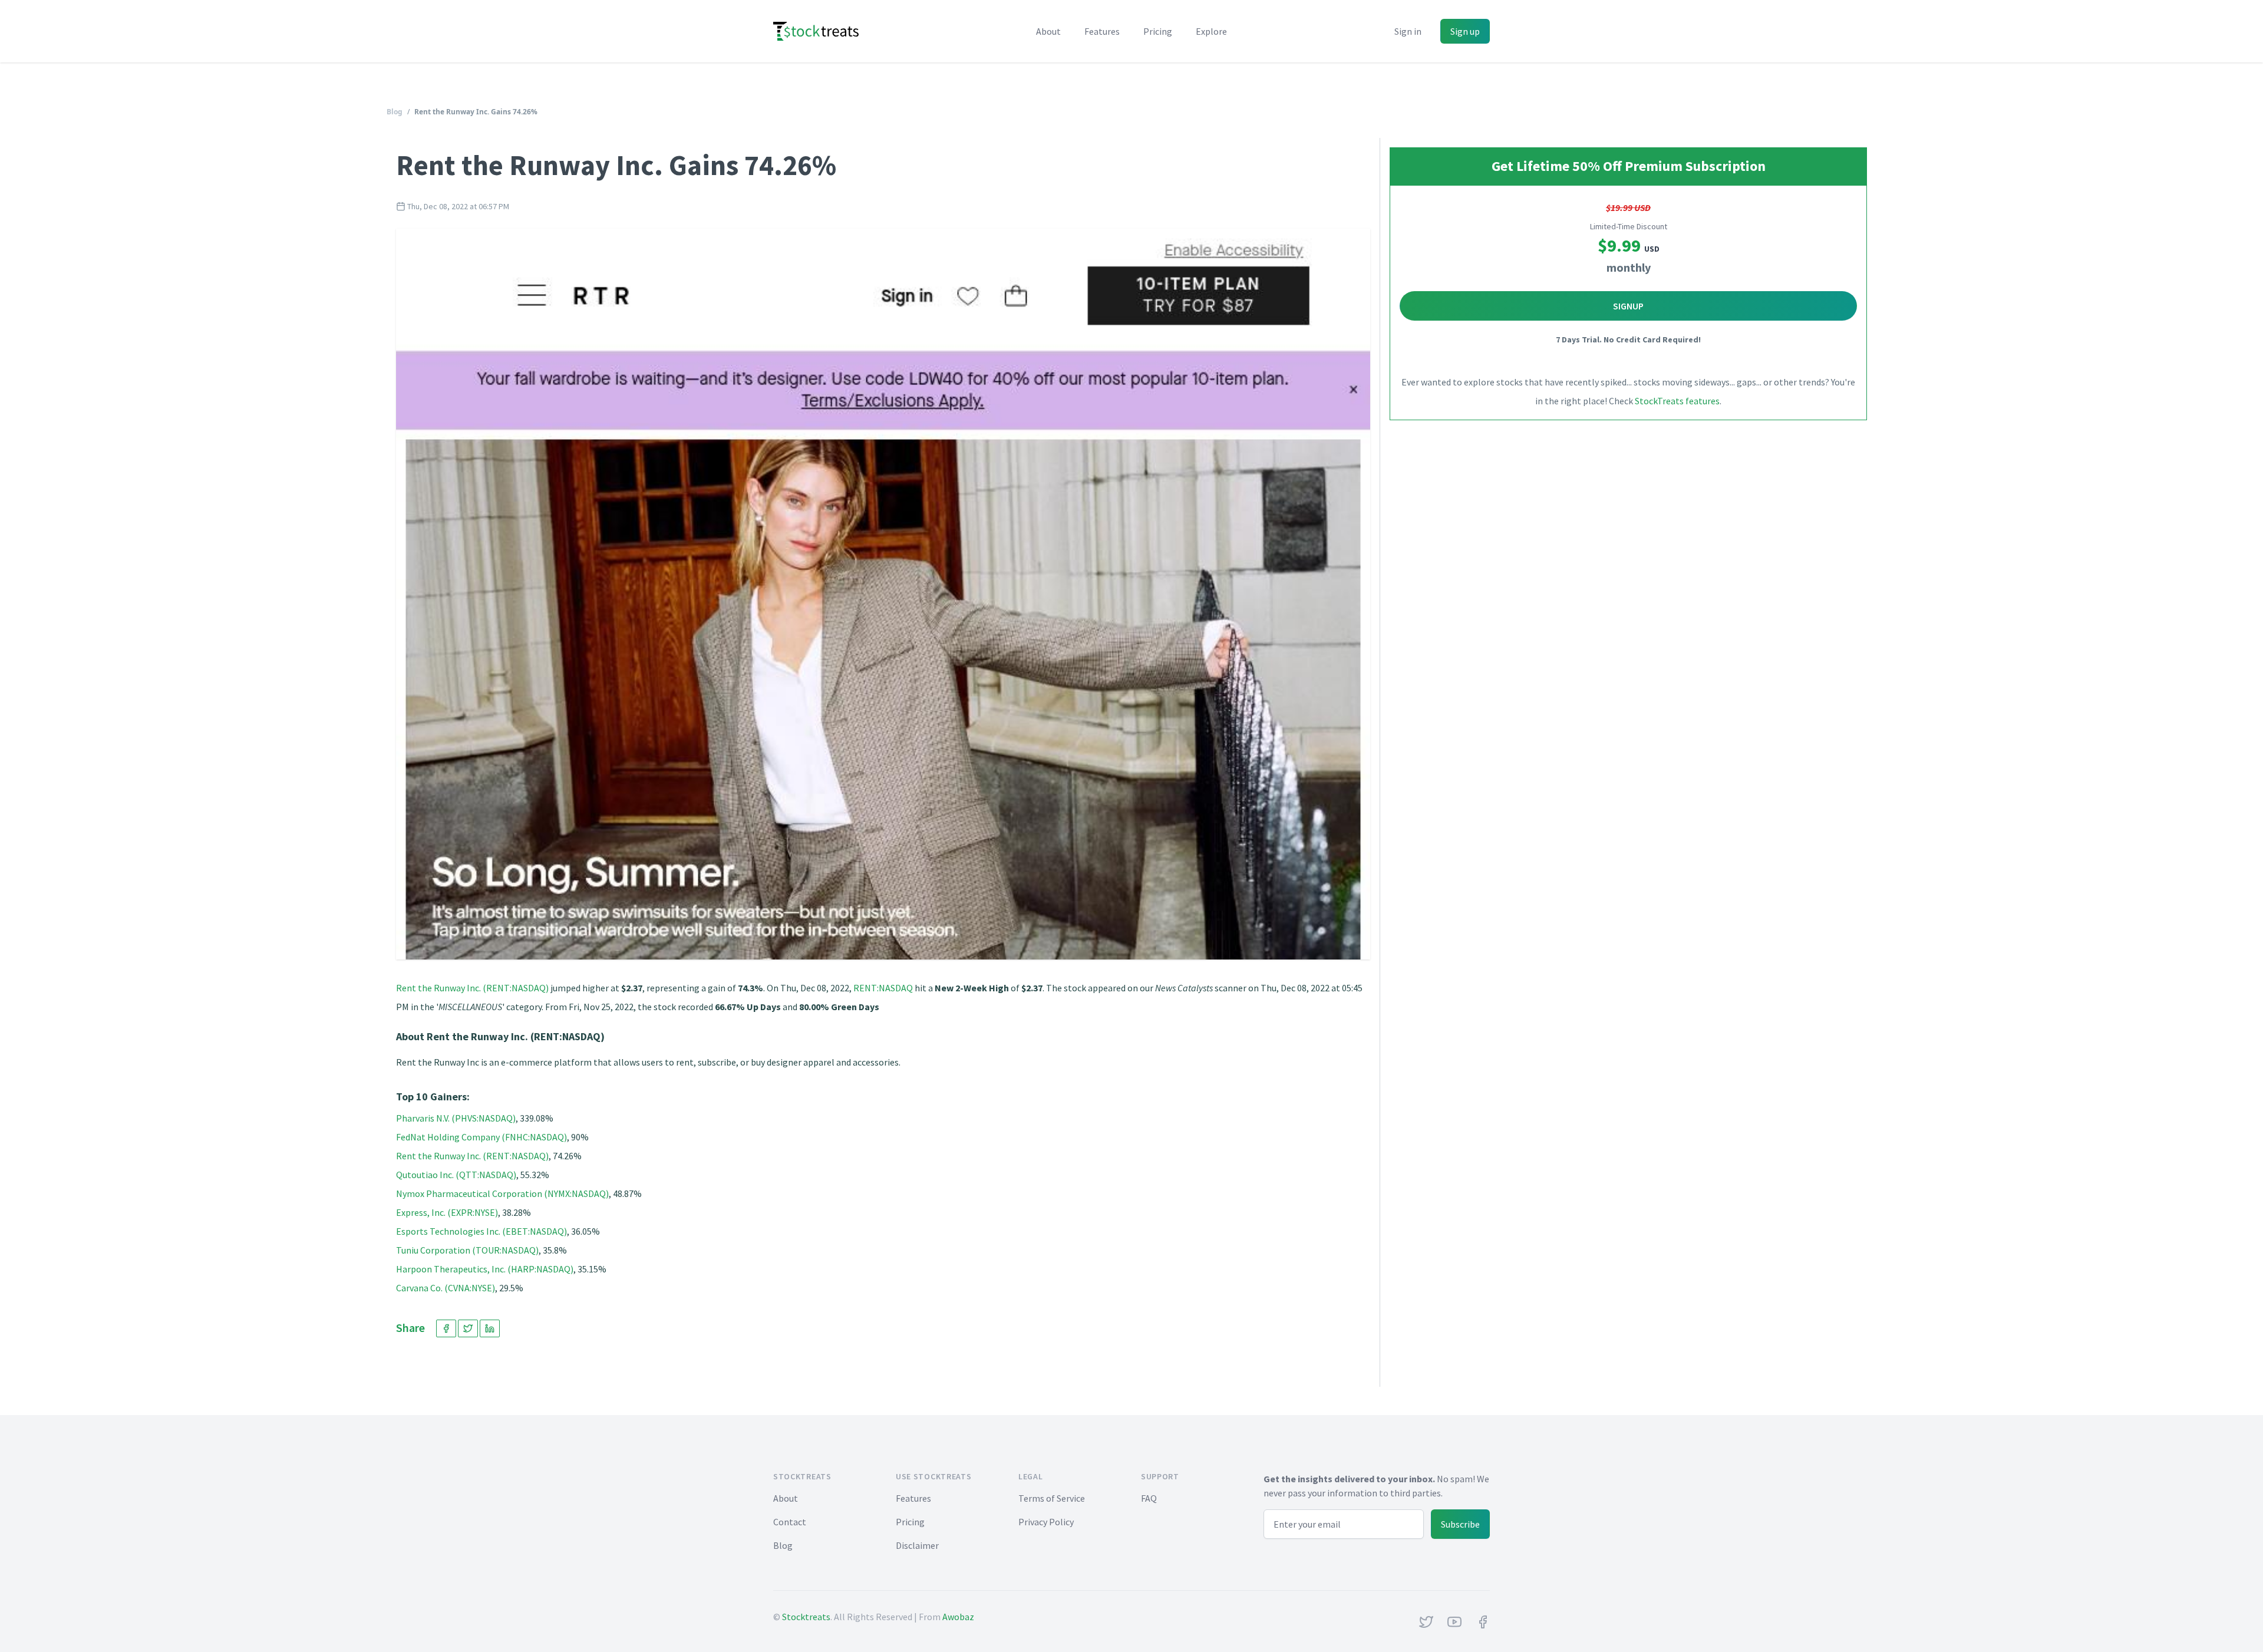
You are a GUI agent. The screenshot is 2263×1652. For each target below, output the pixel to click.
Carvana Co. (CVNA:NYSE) (446, 1288)
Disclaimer (917, 1545)
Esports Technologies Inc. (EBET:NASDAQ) (481, 1231)
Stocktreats (806, 1617)
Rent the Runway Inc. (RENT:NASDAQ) (472, 988)
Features (1102, 31)
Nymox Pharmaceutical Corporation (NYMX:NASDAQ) (502, 1193)
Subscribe (1460, 1524)
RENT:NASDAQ (883, 988)
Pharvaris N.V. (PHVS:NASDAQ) (456, 1118)
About (1048, 31)
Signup (1628, 306)
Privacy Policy (1046, 1522)
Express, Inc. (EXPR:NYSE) (447, 1212)
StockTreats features (1677, 401)
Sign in (1408, 31)
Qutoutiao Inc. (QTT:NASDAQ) (456, 1175)
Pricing (1158, 31)
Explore (1211, 31)
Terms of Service (1052, 1498)
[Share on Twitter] (468, 1328)
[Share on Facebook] (446, 1328)
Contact (790, 1522)
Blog (395, 112)
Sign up (1465, 31)
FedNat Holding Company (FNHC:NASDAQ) (481, 1137)
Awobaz (958, 1617)
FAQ (1149, 1498)
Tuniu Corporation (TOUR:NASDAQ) (467, 1250)
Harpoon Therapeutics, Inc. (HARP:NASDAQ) (485, 1269)
